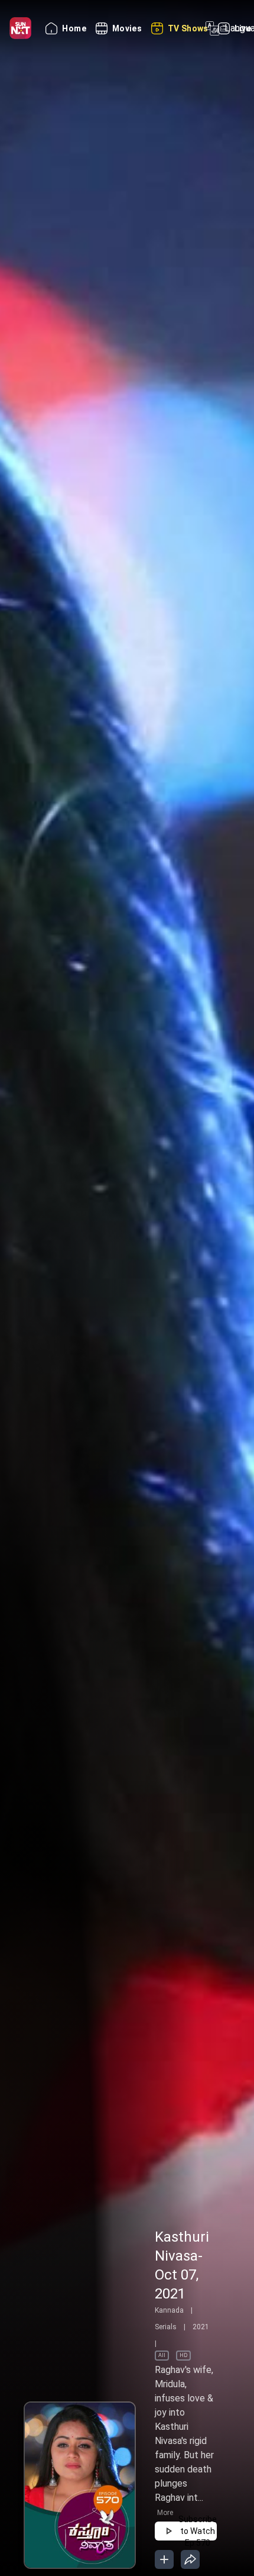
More (165, 2513)
